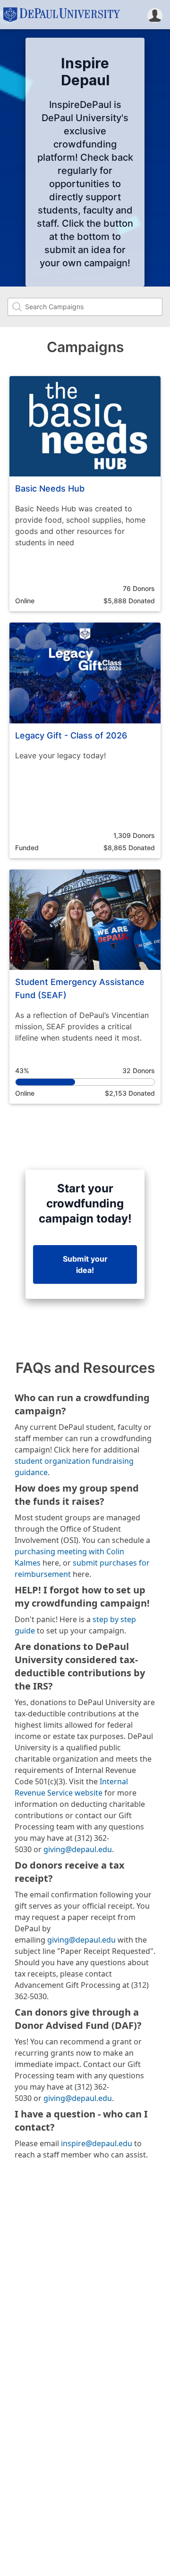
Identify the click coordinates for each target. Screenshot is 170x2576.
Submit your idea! (85, 1264)
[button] (155, 15)
